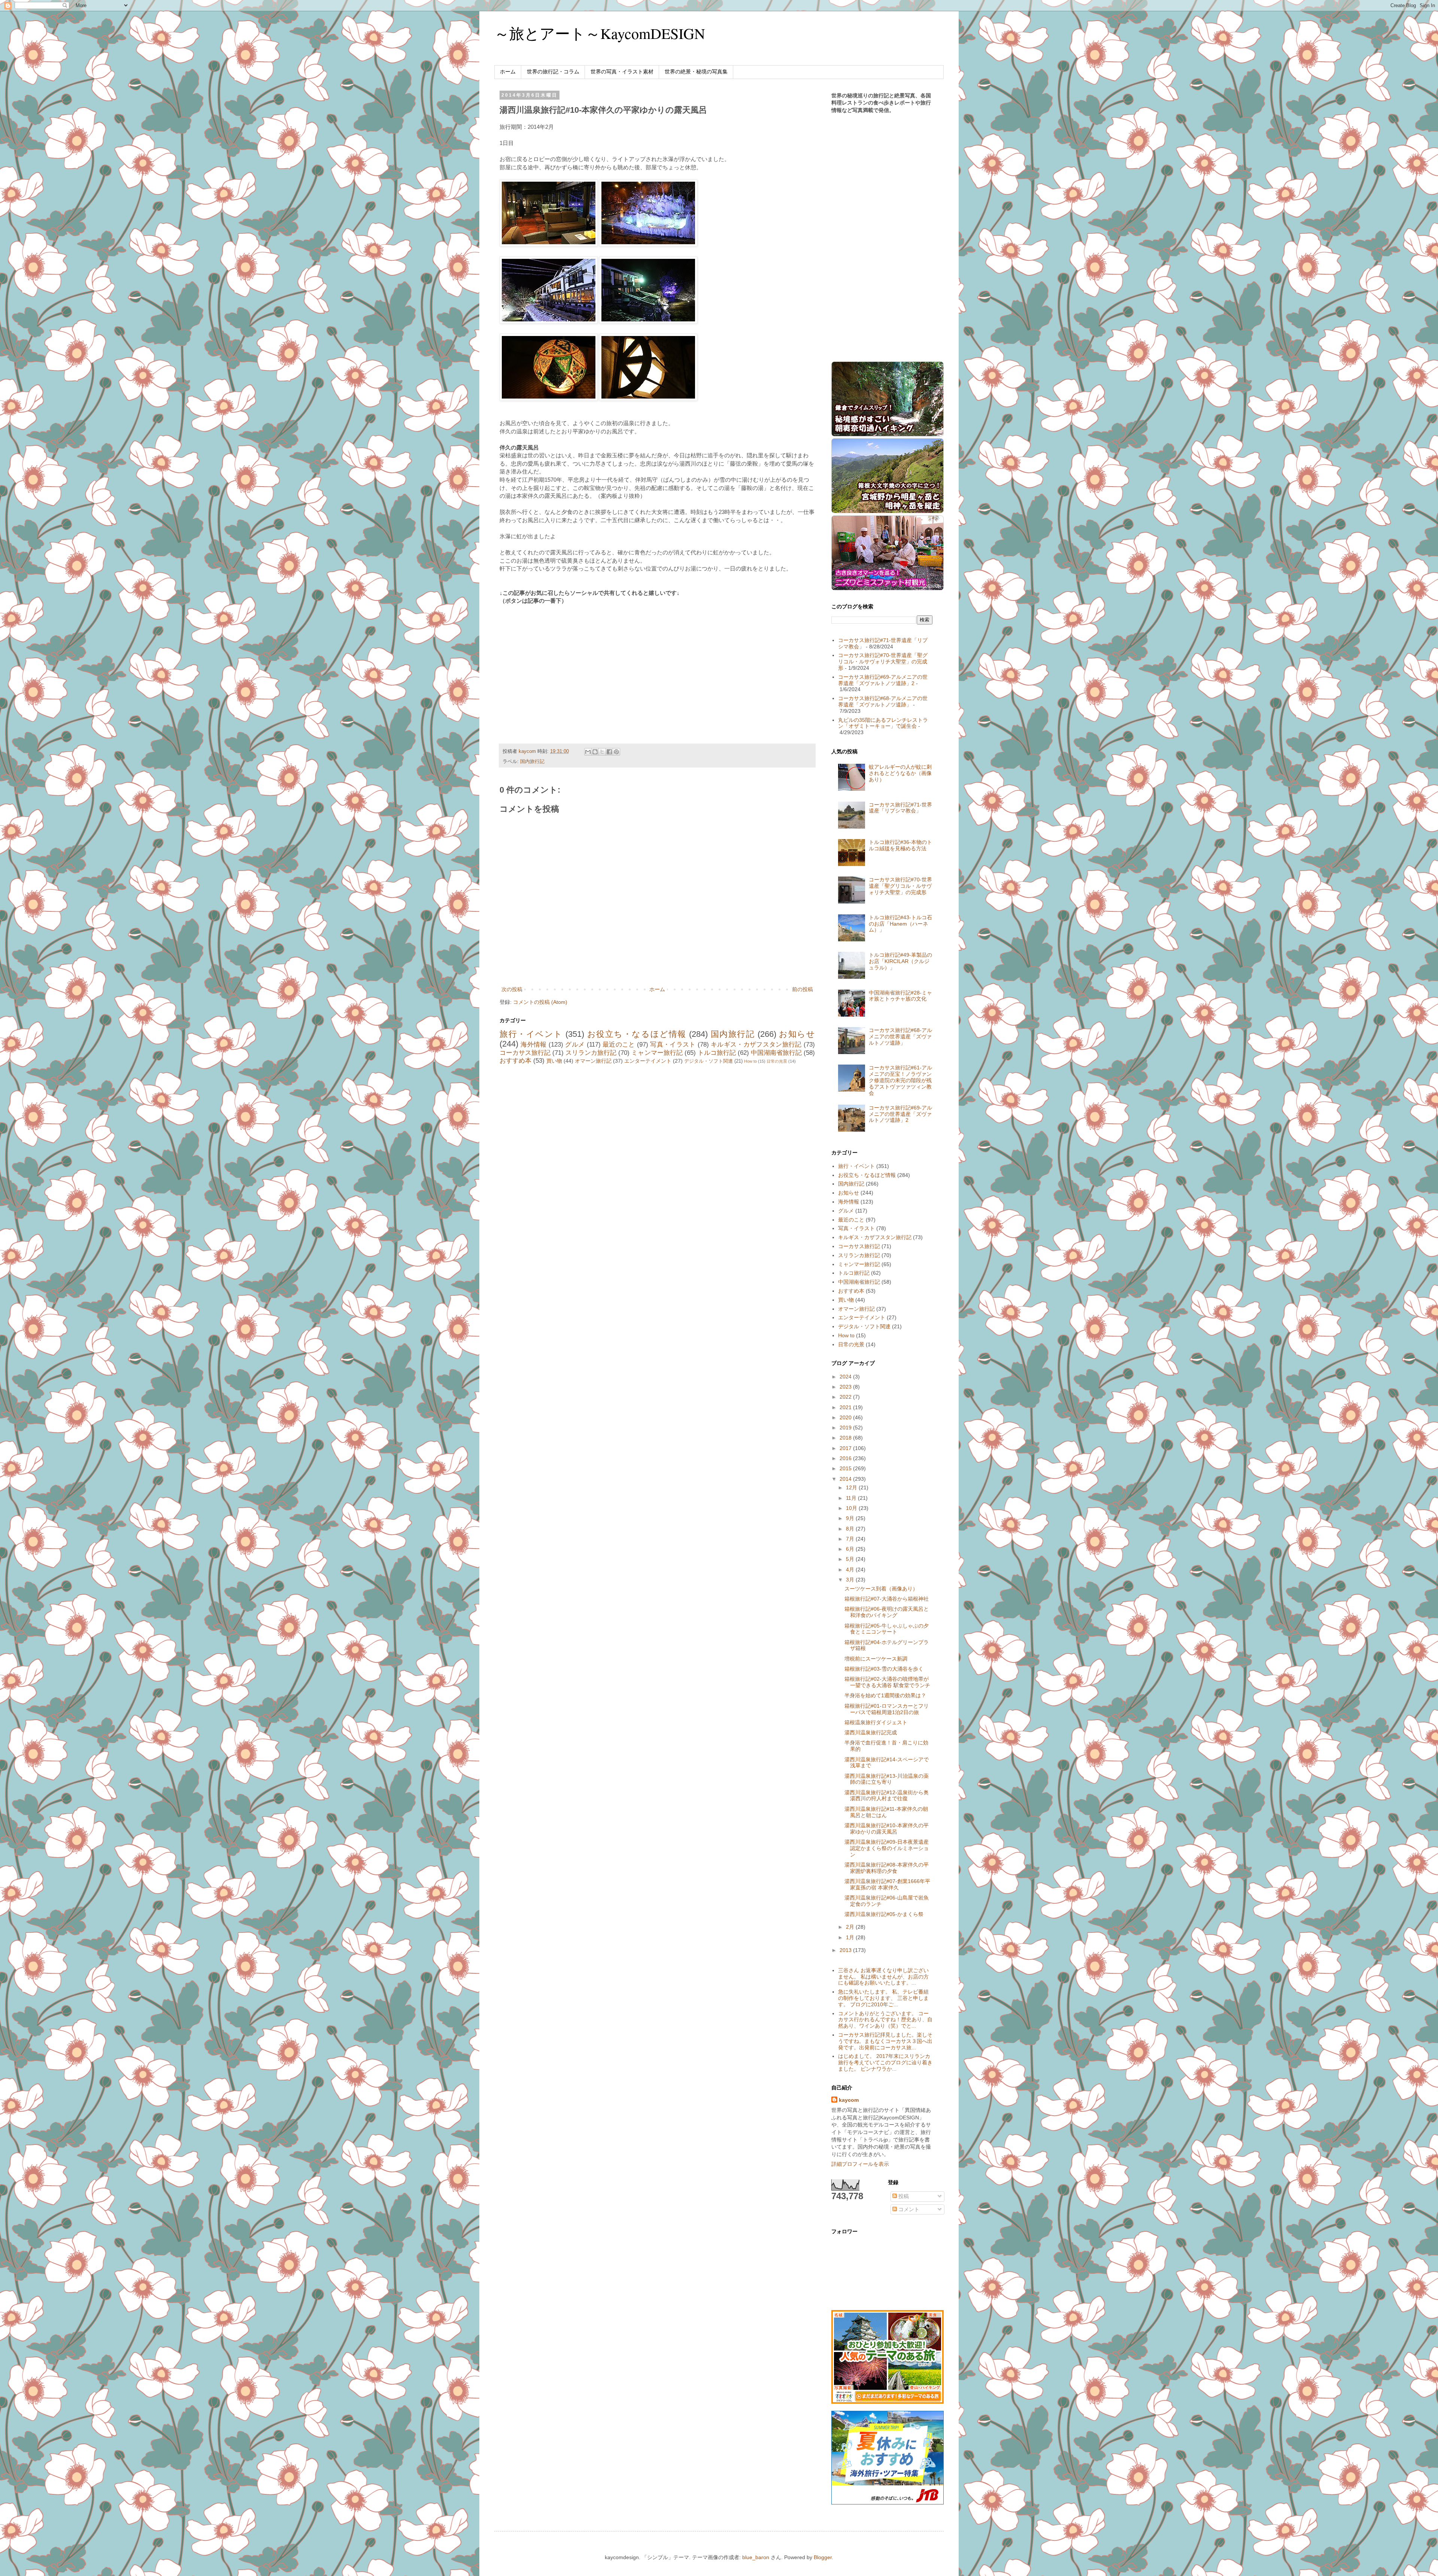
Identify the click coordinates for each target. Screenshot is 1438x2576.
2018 (846, 1438)
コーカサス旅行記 (525, 1053)
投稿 (903, 2196)
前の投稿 (803, 989)
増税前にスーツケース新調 (876, 1659)
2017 (846, 1448)
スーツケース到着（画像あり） (881, 1589)
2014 (846, 1479)
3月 (851, 1580)
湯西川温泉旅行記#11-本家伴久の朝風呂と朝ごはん (886, 1812)
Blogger (823, 2557)
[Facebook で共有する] (609, 752)
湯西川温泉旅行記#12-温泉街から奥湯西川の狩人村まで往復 (887, 1796)
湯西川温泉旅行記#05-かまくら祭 (884, 1914)
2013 (846, 1950)
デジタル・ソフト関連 (709, 1061)
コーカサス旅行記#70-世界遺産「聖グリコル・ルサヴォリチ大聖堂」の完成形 (883, 662)
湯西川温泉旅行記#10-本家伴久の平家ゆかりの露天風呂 (887, 1829)
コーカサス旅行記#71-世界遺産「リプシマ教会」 (900, 808)
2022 (846, 1397)
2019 (846, 1428)
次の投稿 (512, 989)
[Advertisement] (562, 666)
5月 (851, 1559)
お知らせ (797, 1034)
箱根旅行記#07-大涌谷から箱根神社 (887, 1599)
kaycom (849, 2100)
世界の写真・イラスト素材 (622, 72)
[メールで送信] (588, 752)
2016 (846, 1458)
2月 (851, 1927)
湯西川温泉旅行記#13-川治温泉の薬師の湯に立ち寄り (887, 1779)
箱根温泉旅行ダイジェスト (876, 1722)
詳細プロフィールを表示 (860, 2164)
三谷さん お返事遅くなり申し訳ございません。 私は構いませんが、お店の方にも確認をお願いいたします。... (883, 1977)
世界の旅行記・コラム (553, 72)
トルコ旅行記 (717, 1053)
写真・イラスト (673, 1045)
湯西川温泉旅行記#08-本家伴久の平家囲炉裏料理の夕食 (887, 1868)
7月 (851, 1539)
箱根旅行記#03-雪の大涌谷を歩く (884, 1669)
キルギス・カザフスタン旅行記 (756, 1045)
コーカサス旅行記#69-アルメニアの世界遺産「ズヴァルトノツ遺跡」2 (883, 680)
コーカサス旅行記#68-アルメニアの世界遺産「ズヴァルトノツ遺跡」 (883, 701)
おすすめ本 (515, 1061)
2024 (846, 1377)
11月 (852, 1498)
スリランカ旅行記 (591, 1053)
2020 (846, 1417)
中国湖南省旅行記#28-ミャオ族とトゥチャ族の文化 (900, 996)
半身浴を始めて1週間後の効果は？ (885, 1695)
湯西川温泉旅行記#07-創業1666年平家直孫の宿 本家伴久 (887, 1884)
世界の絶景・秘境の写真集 (696, 72)
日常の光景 (777, 1061)
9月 (851, 1518)
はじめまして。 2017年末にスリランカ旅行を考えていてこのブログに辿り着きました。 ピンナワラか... (885, 2062)
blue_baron (756, 2557)
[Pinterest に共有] (616, 752)
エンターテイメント (648, 1061)
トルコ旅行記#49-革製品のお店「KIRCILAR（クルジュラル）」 (900, 961)
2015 (846, 1468)
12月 (852, 1487)
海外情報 (533, 1045)
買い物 (554, 1061)
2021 (846, 1407)
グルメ (575, 1045)
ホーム (508, 72)
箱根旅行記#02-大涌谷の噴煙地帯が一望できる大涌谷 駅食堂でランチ (887, 1682)
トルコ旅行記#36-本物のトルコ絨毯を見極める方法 (900, 845)
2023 (846, 1387)
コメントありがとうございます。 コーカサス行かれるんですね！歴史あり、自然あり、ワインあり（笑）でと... (885, 2020)
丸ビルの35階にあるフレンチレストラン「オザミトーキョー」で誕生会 (883, 723)
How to (750, 1061)
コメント (908, 2209)
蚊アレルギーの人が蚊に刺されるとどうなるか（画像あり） (900, 773)
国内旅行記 (532, 762)
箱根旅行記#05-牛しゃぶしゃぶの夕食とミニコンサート (887, 1629)
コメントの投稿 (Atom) (540, 1002)
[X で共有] (602, 752)
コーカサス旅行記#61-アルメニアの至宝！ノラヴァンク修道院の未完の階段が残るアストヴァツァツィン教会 (900, 1080)
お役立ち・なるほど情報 (637, 1034)
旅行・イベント (531, 1034)
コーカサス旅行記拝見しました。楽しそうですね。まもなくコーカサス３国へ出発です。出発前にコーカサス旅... (885, 2041)
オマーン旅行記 (593, 1061)
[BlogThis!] (595, 752)
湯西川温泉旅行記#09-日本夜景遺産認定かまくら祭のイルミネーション (887, 1848)
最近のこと (619, 1045)
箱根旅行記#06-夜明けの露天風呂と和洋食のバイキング (887, 1612)
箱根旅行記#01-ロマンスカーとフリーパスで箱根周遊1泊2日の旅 (887, 1709)
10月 (852, 1508)
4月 (851, 1569)
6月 (851, 1549)
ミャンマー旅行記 (657, 1053)
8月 (851, 1529)
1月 (851, 1937)
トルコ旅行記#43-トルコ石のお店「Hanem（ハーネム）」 (900, 924)
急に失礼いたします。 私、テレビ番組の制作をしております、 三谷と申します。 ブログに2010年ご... (883, 1998)
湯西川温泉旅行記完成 (871, 1732)
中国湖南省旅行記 (776, 1053)
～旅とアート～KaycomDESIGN (600, 33)
